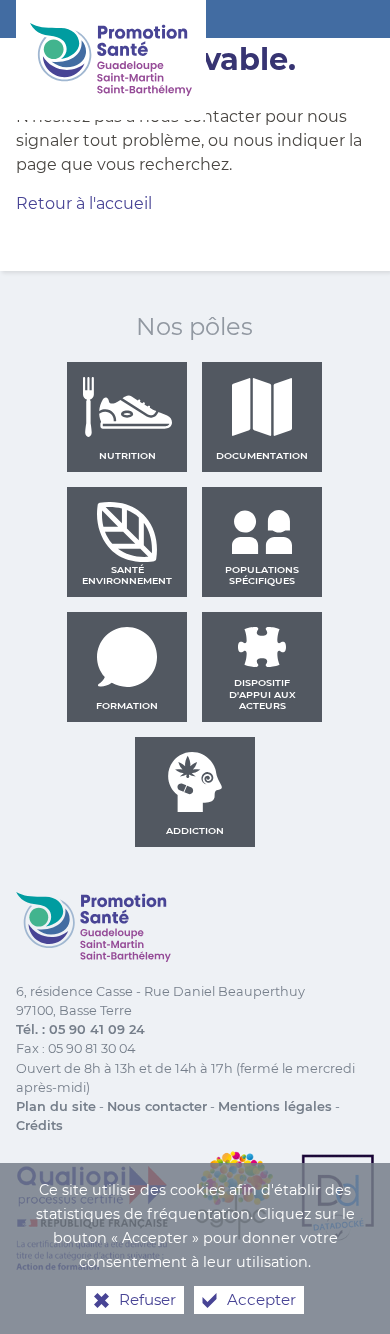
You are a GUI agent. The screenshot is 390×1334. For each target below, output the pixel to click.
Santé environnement (127, 575)
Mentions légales (275, 1106)
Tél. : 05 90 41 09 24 (80, 1029)
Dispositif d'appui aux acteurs (262, 694)
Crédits (39, 1125)
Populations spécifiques (262, 575)
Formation (127, 705)
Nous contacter (157, 1106)
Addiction (195, 830)
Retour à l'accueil (84, 203)
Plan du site (56, 1106)
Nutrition (127, 455)
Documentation (262, 455)
